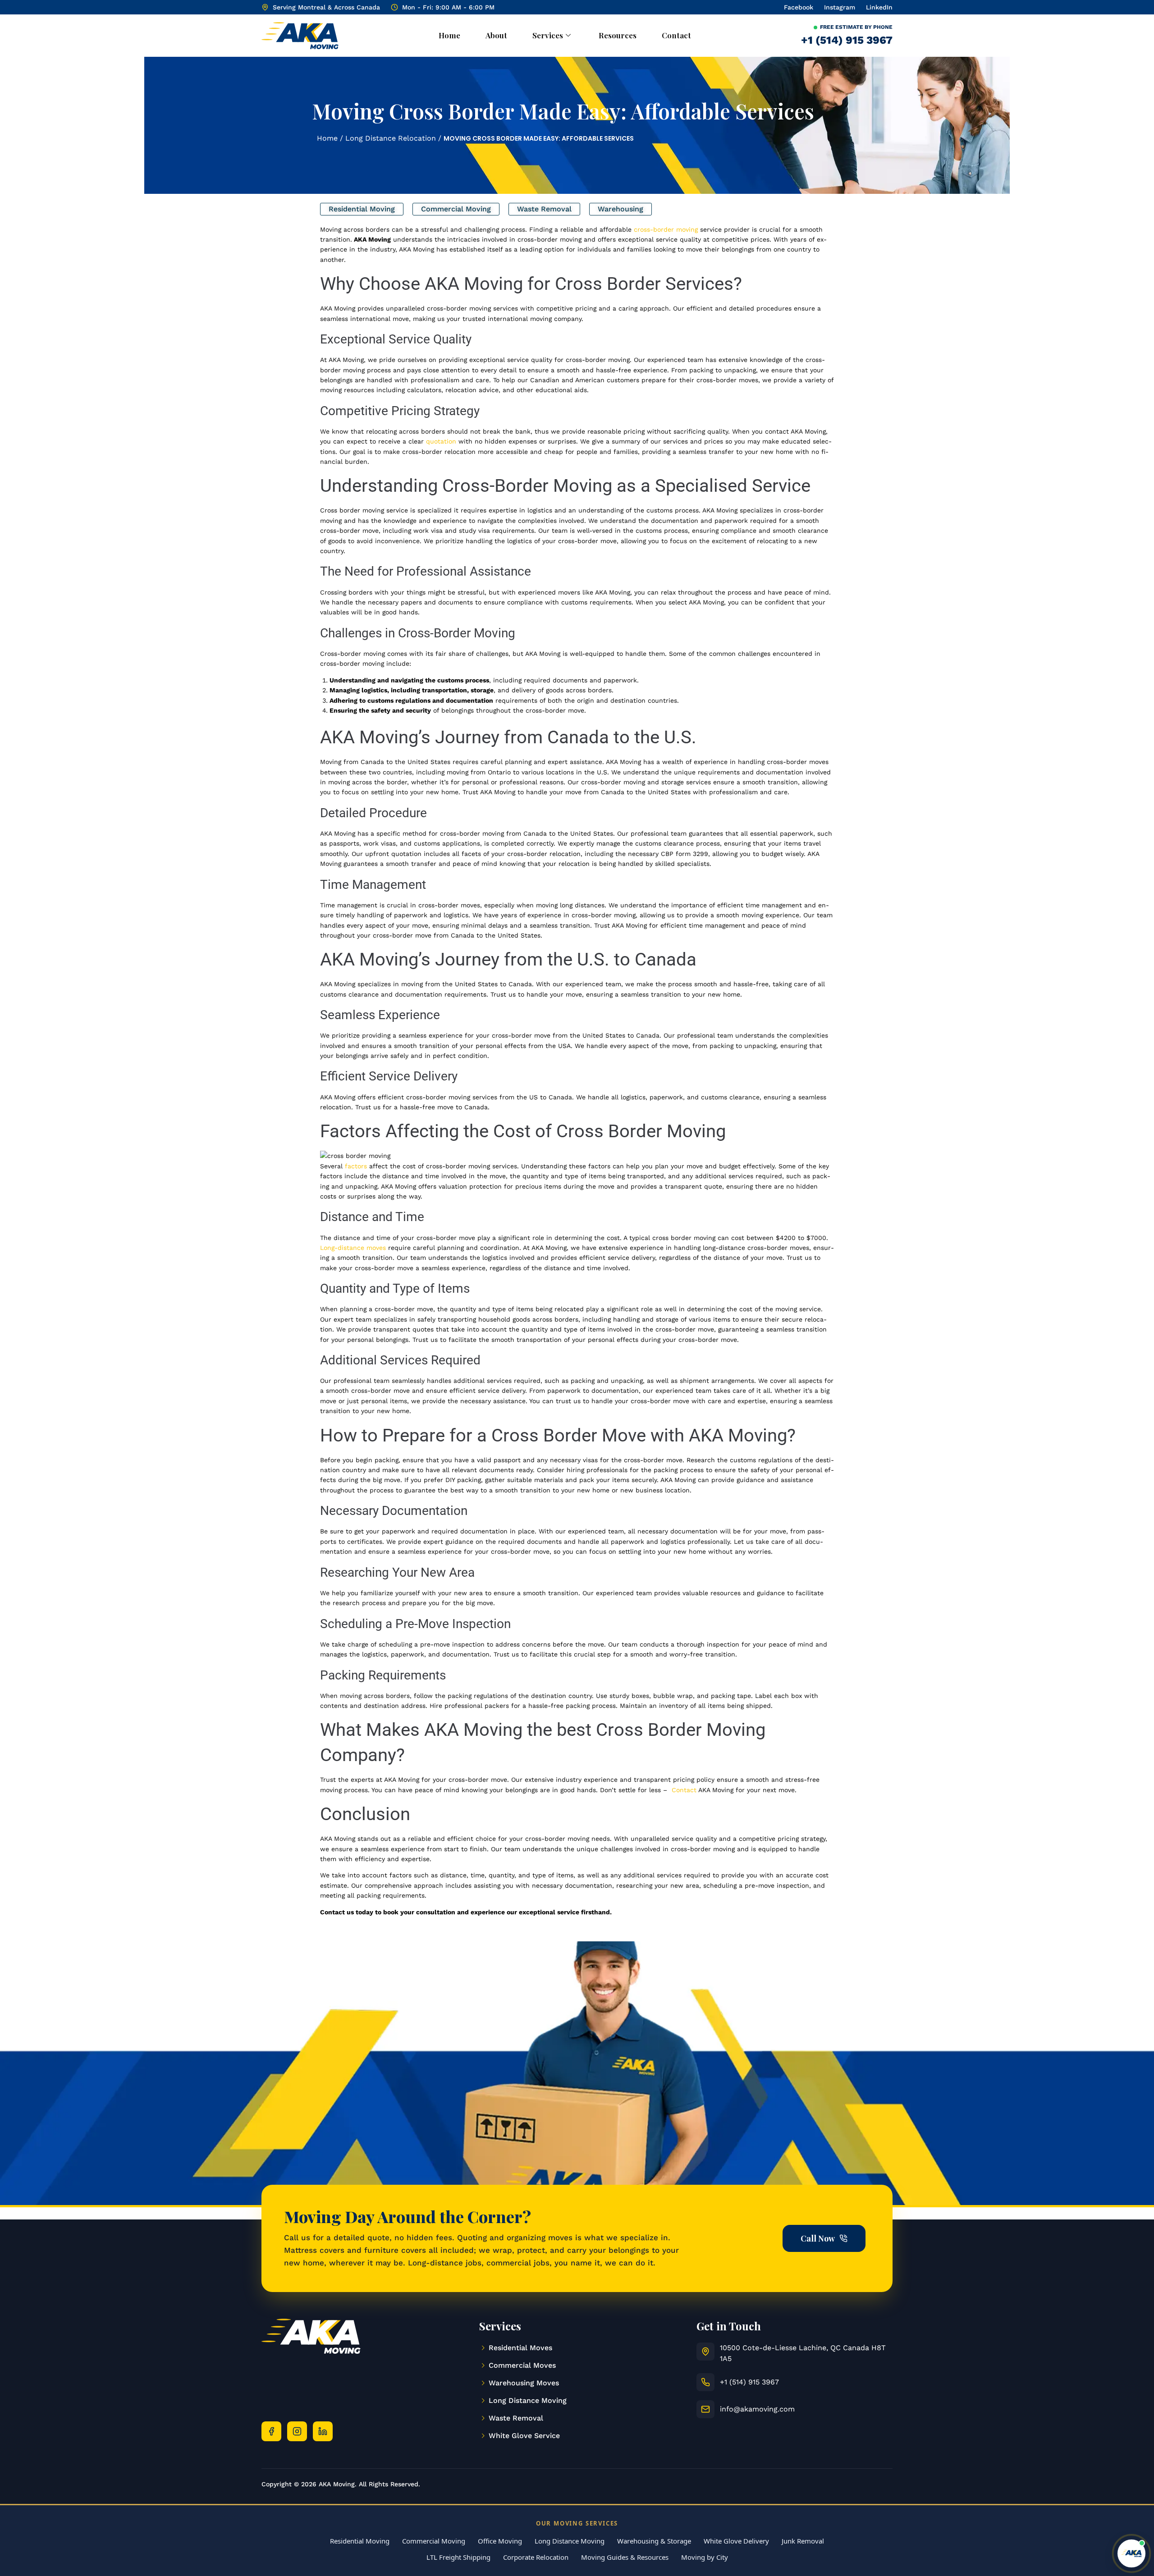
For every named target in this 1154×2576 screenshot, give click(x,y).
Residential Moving (360, 2541)
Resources (618, 35)
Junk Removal (803, 2541)
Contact (676, 35)
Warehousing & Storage (654, 2541)
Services (548, 35)
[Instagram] (297, 2431)
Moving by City (705, 2557)
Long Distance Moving (570, 2541)
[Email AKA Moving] (705, 2409)
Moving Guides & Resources (625, 2557)
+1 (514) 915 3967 (847, 40)
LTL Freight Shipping (458, 2557)
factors (357, 1166)
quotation (441, 441)
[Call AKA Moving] (705, 2382)
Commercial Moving (434, 2541)
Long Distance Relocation (391, 138)
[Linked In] (323, 2431)
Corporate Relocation (536, 2557)
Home (449, 35)
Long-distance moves (353, 1248)
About (496, 35)
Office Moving (500, 2541)
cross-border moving (666, 229)
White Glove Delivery (736, 2541)
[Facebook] (271, 2431)
